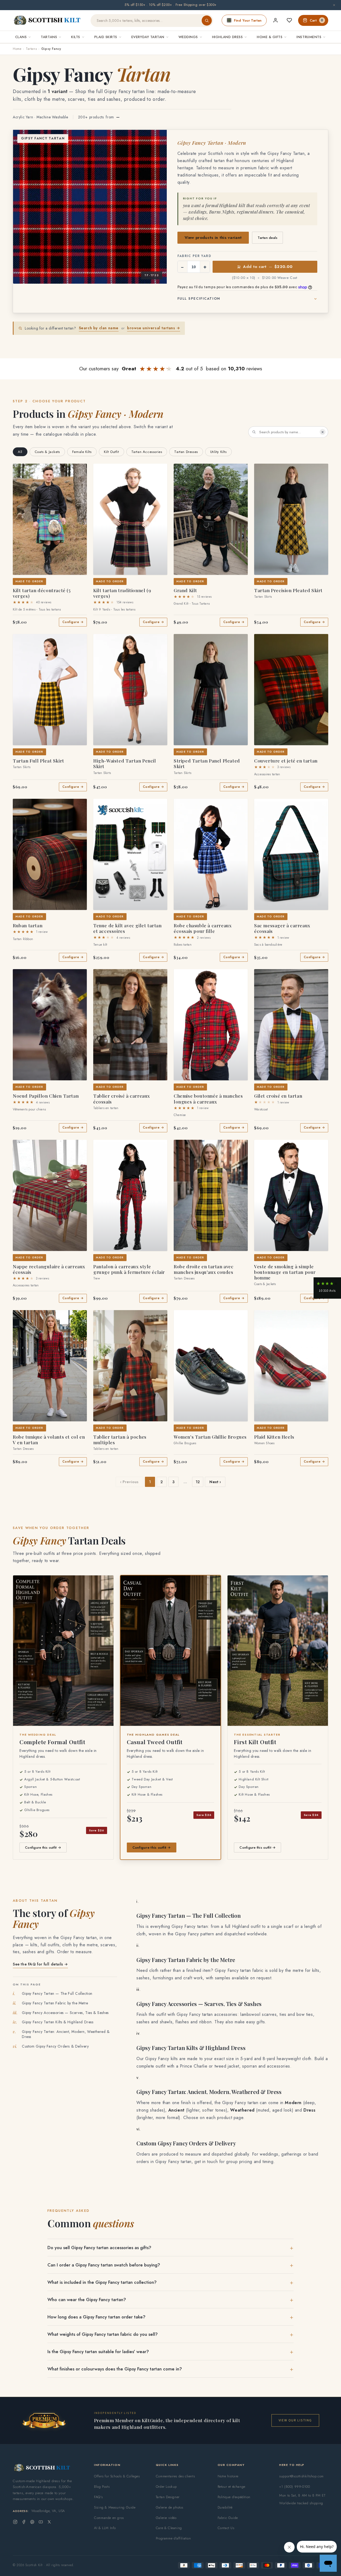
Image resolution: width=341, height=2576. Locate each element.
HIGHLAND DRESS (227, 37)
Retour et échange (232, 2487)
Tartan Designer (168, 2497)
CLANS (21, 37)
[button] (21, 471)
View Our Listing (295, 2420)
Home (17, 49)
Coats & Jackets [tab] (47, 452)
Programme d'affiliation (173, 2538)
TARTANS (49, 37)
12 (198, 1482)
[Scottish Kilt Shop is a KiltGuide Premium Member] (44, 2420)
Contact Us (226, 2528)
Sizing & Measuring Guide (115, 2507)
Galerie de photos (170, 2507)
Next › (215, 1482)
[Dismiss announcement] (334, 5)
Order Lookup (166, 2487)
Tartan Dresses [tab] (186, 452)
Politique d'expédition (234, 2497)
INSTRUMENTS (309, 37)
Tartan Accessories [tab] (147, 452)
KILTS (76, 37)
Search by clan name (99, 328)
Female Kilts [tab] (82, 452)
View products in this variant (213, 238)
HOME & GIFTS (270, 37)
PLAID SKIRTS (106, 37)
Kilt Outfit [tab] (111, 452)
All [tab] (20, 452)
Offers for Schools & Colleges (117, 2476)
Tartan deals (267, 238)
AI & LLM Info (105, 2528)
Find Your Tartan (248, 20)
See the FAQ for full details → (40, 1964)
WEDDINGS (188, 37)
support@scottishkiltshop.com (301, 2476)
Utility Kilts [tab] (218, 452)
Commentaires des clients (175, 2476)
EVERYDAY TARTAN (148, 37)
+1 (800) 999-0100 (295, 2487)
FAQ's (98, 2497)
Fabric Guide (228, 2518)
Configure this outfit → (43, 1847)
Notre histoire (228, 2476)
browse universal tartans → (154, 328)
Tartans (31, 49)
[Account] (275, 20)
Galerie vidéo (166, 2518)
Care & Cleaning (169, 2528)
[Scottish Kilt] (47, 21)
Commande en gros (109, 2518)
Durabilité (225, 2507)
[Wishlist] (289, 20)
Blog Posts (102, 2487)
